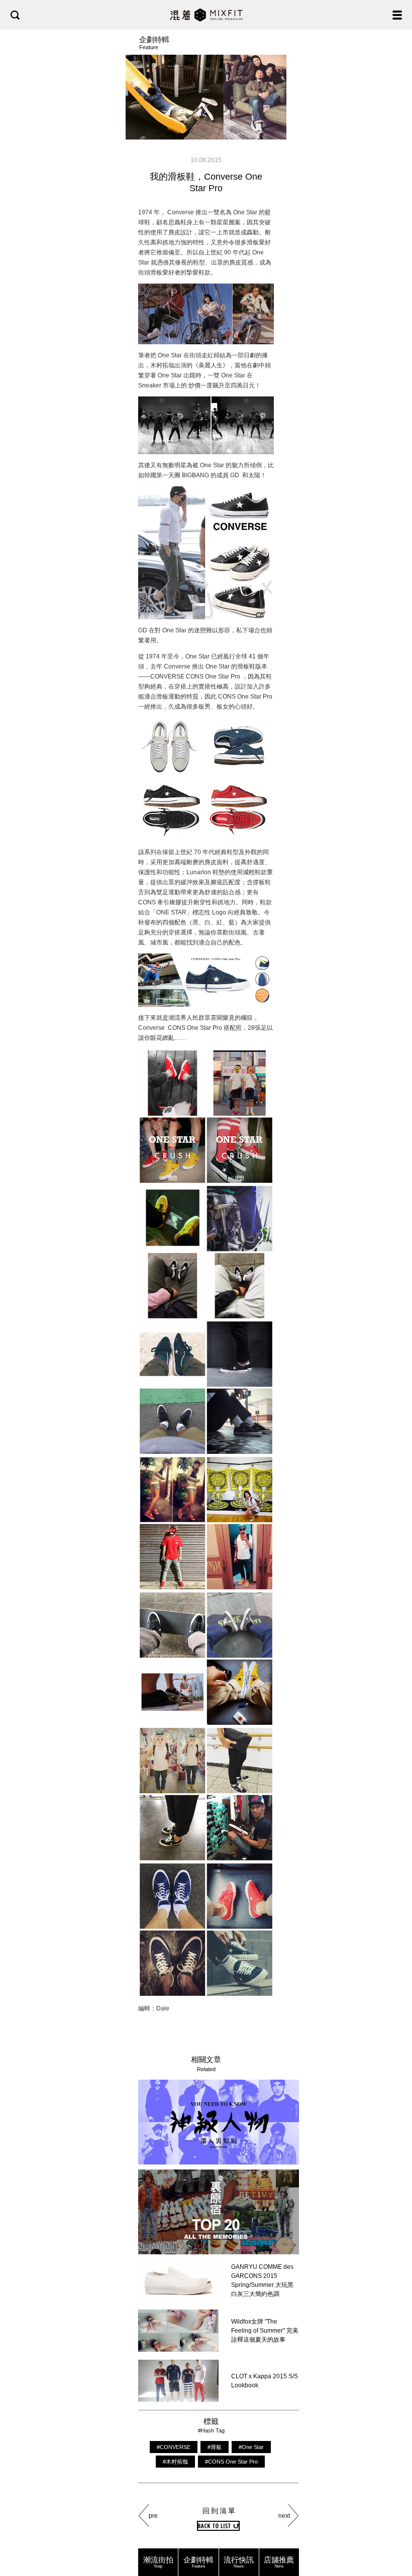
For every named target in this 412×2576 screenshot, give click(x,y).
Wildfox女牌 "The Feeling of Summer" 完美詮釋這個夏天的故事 (265, 2331)
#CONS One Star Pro (231, 2462)
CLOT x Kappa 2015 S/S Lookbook (265, 2381)
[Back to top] (394, 2537)
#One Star (251, 2447)
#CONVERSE (174, 2447)
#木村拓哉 (175, 2462)
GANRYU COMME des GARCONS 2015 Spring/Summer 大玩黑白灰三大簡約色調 (262, 2280)
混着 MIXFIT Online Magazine (206, 15)
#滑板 (215, 2447)
